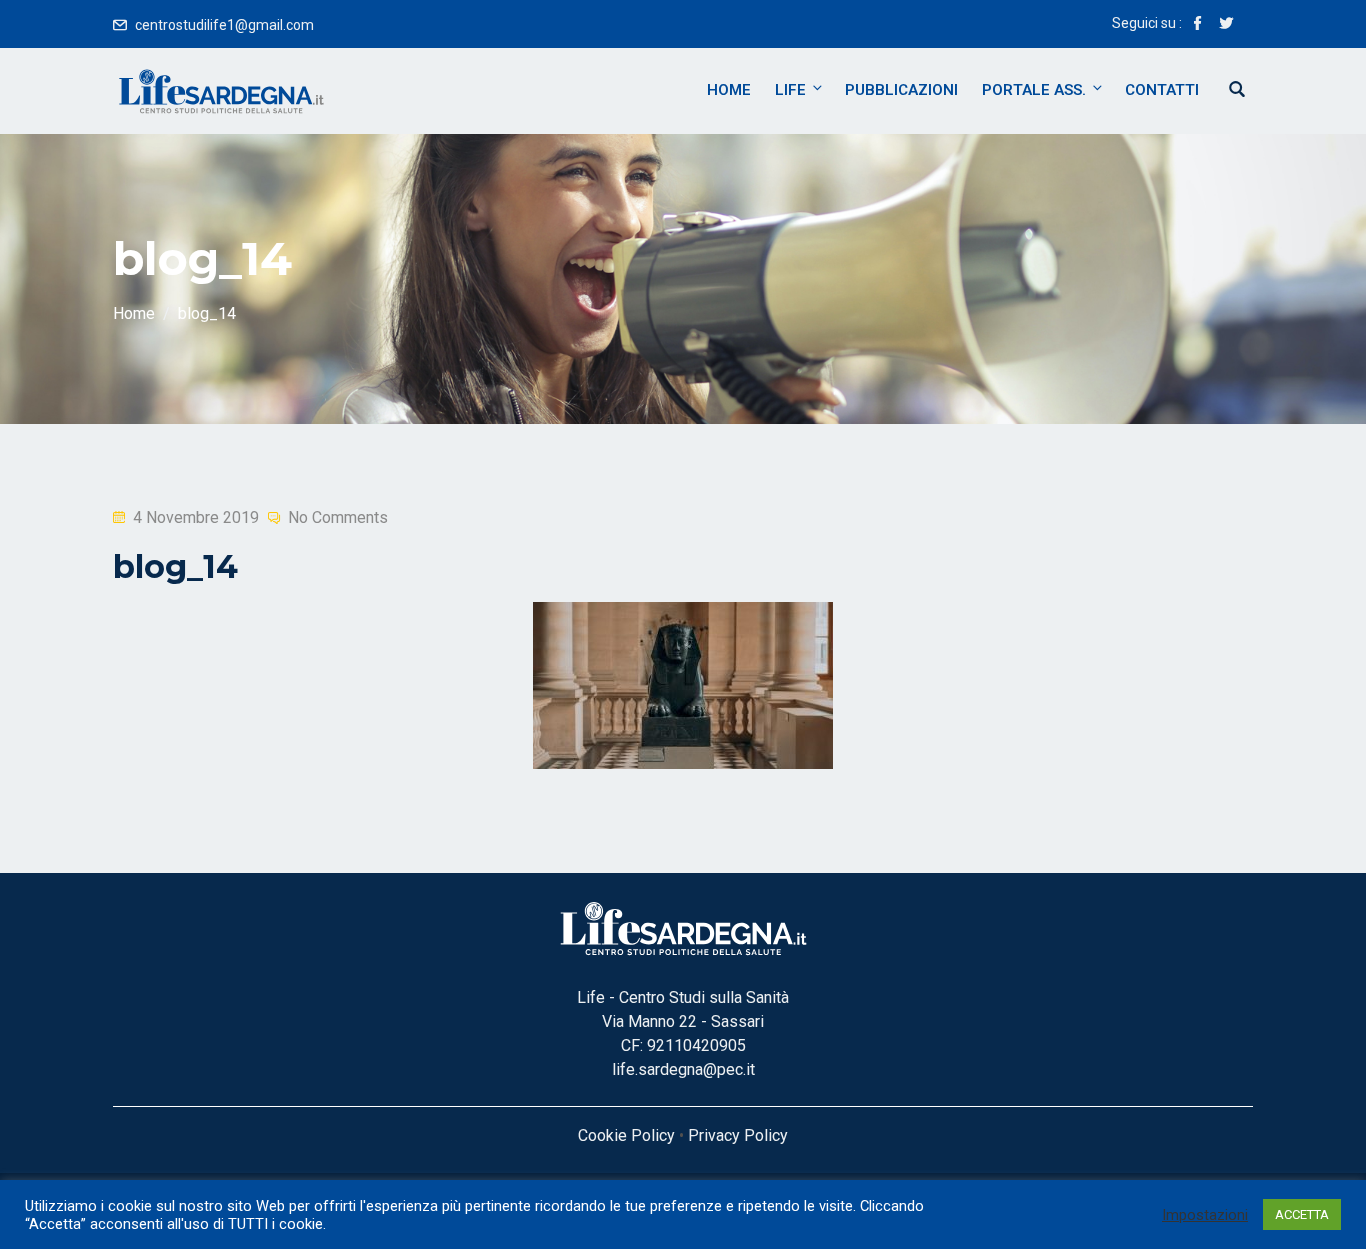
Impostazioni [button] (1205, 1215)
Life (790, 90)
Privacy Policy (738, 1135)
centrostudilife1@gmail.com (224, 25)
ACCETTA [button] (1302, 1214)
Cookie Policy (626, 1135)
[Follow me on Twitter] (1226, 25)
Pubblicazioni (901, 90)
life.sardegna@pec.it (683, 1069)
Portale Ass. (1034, 90)
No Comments (338, 517)
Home (729, 90)
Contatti (1162, 90)
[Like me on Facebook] (1198, 25)
